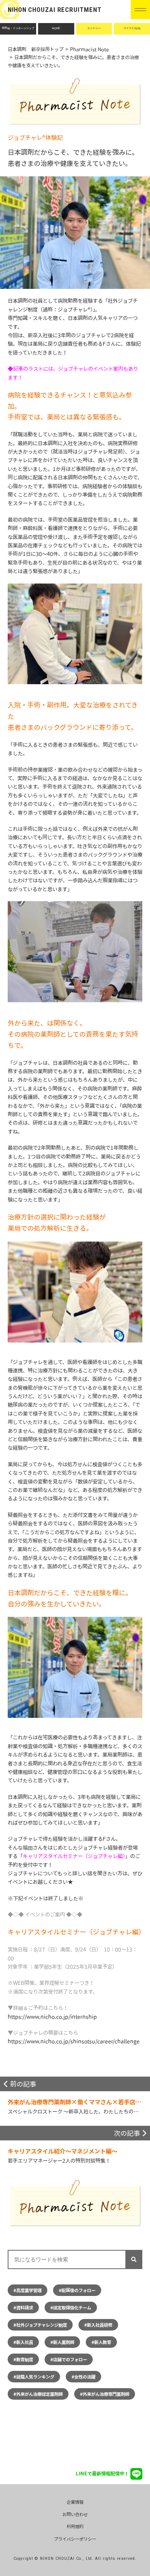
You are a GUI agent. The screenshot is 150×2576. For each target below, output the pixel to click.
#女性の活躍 (83, 2377)
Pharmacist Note (89, 49)
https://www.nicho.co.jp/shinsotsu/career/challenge (74, 2041)
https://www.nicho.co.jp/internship (52, 2017)
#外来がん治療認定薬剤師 (38, 2394)
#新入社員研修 (98, 2325)
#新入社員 (23, 2342)
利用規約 (75, 2526)
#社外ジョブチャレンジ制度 (40, 2325)
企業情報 (75, 2502)
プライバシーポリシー (75, 2539)
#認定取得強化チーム (71, 2307)
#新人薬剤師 (62, 2342)
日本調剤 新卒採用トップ (36, 49)
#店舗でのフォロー (69, 2359)
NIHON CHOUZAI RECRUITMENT (55, 10)
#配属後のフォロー (77, 2290)
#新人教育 (101, 2342)
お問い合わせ (75, 2514)
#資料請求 (23, 2307)
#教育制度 (23, 2359)
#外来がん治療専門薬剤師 (105, 2394)
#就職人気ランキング (34, 2377)
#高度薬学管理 (27, 2290)
